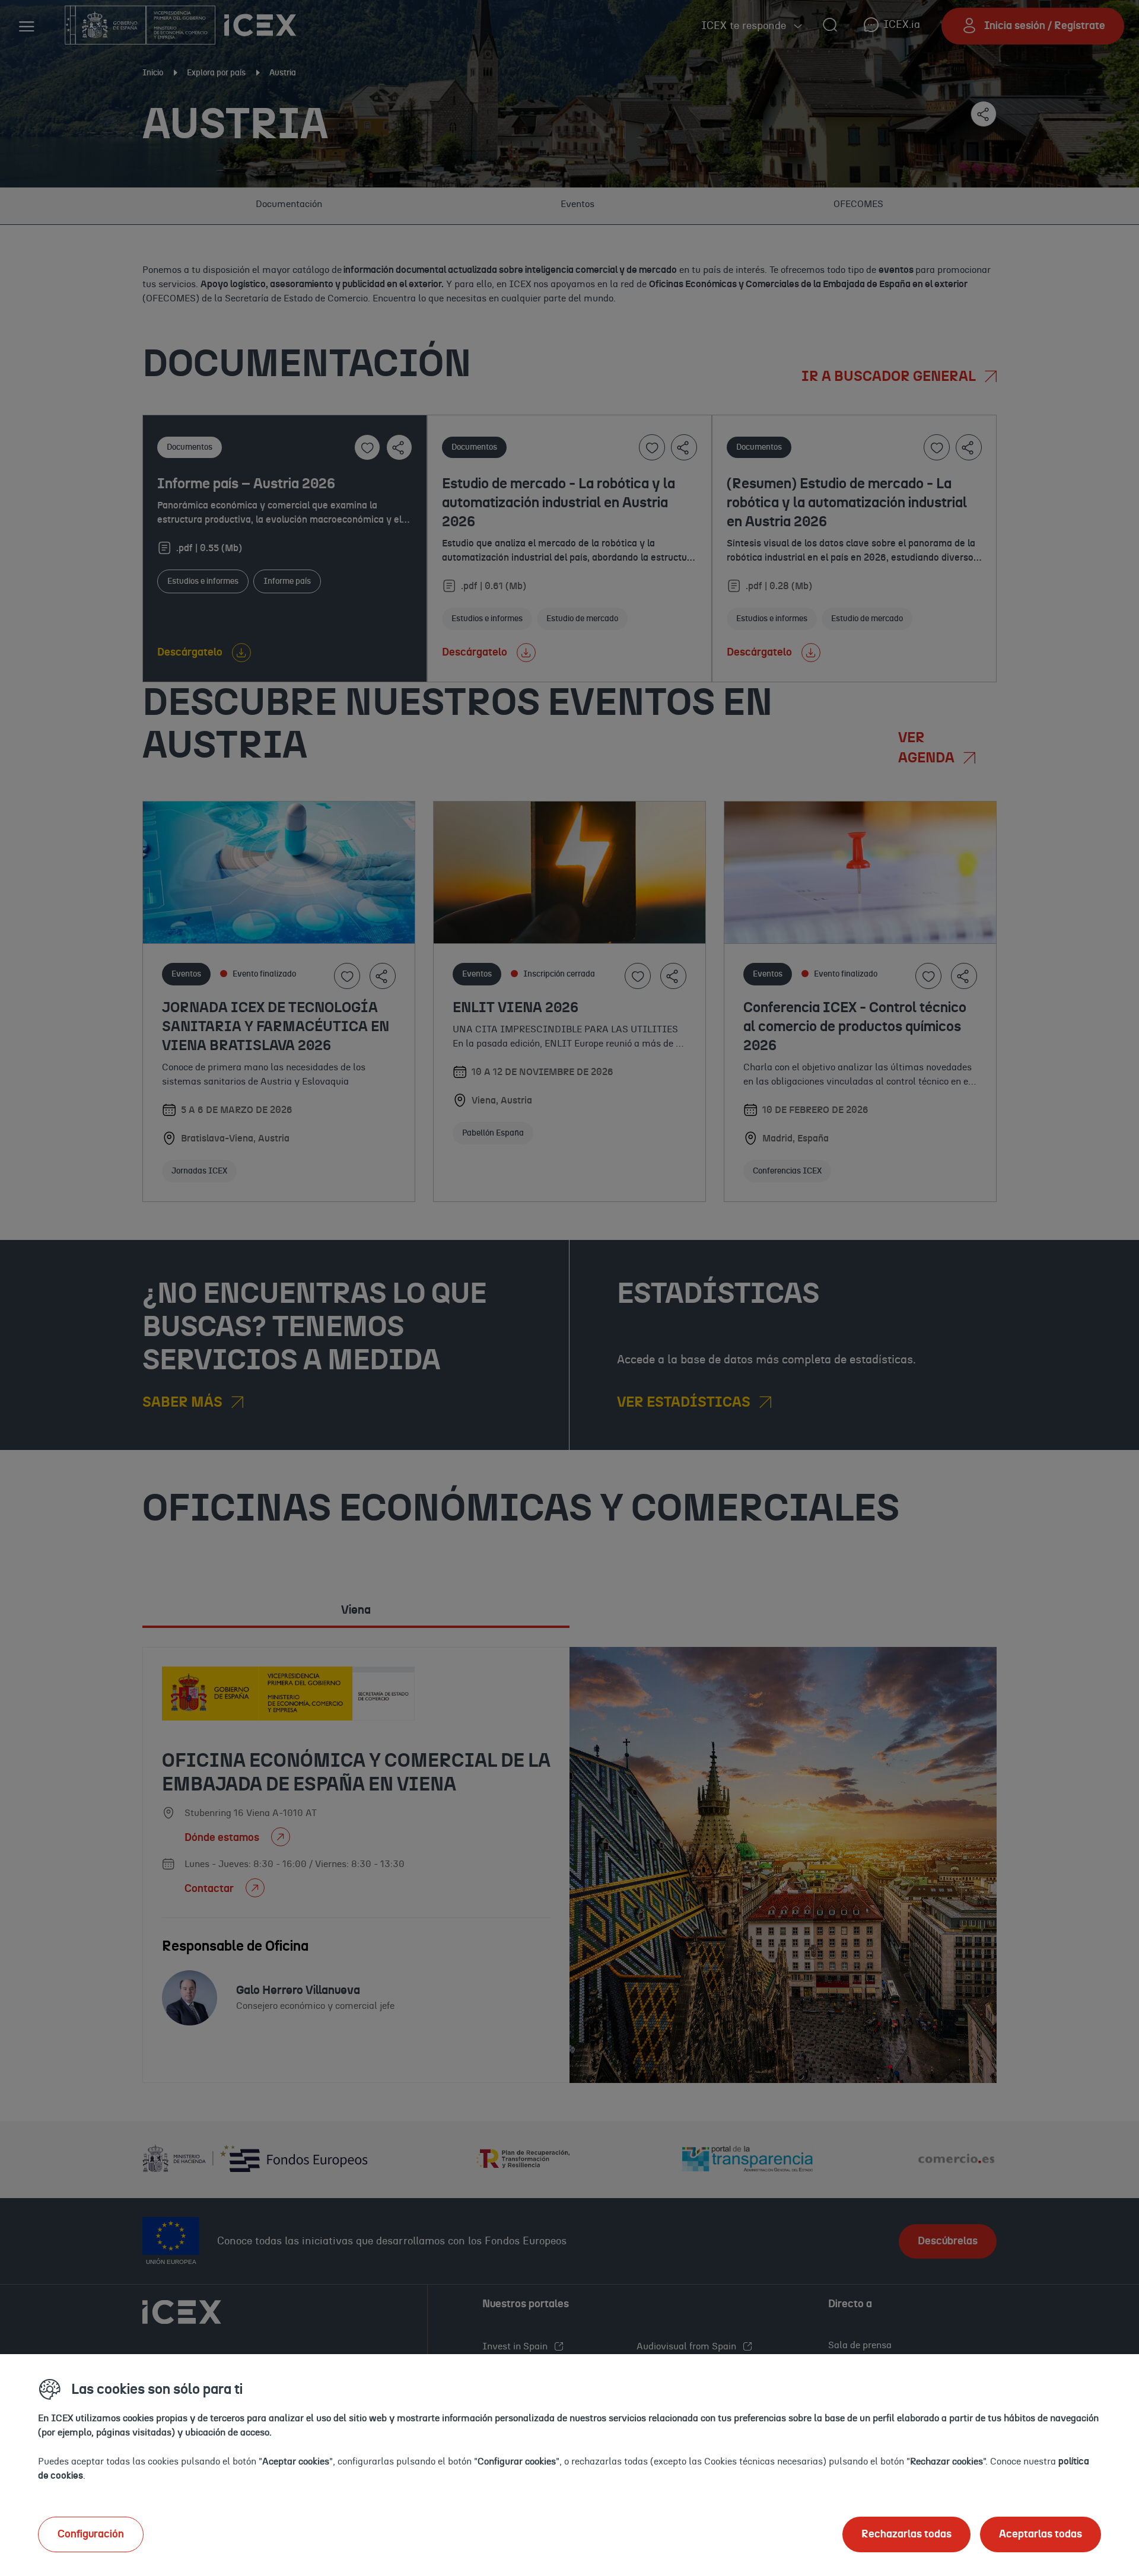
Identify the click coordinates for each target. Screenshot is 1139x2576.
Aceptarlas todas (1041, 2534)
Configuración (91, 2534)
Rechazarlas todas (906, 2534)
